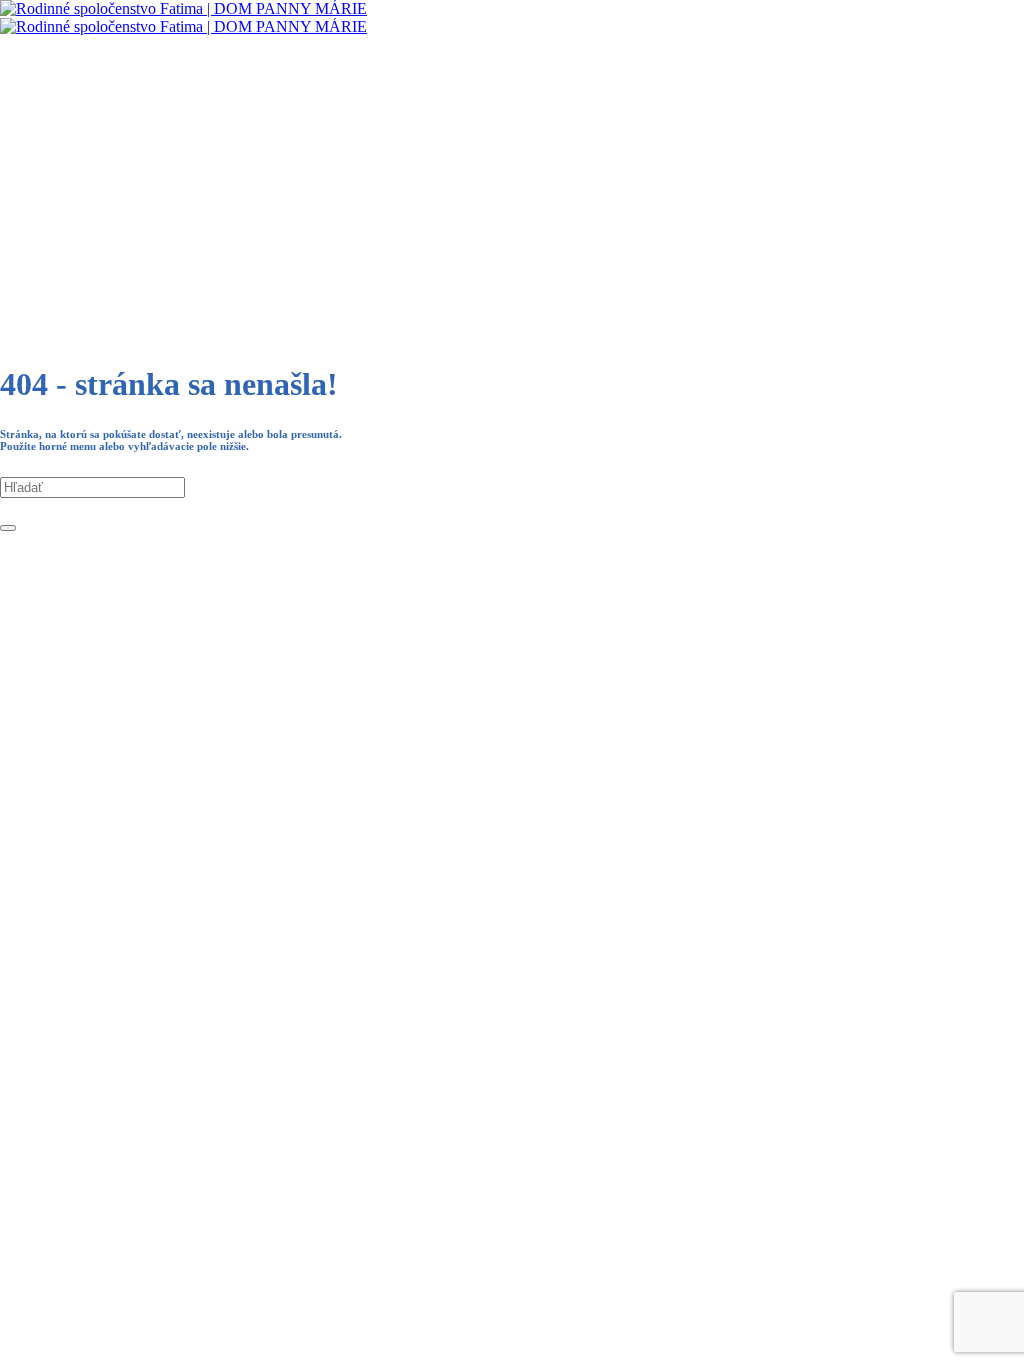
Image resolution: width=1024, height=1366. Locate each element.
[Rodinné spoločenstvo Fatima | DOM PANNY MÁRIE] (183, 17)
